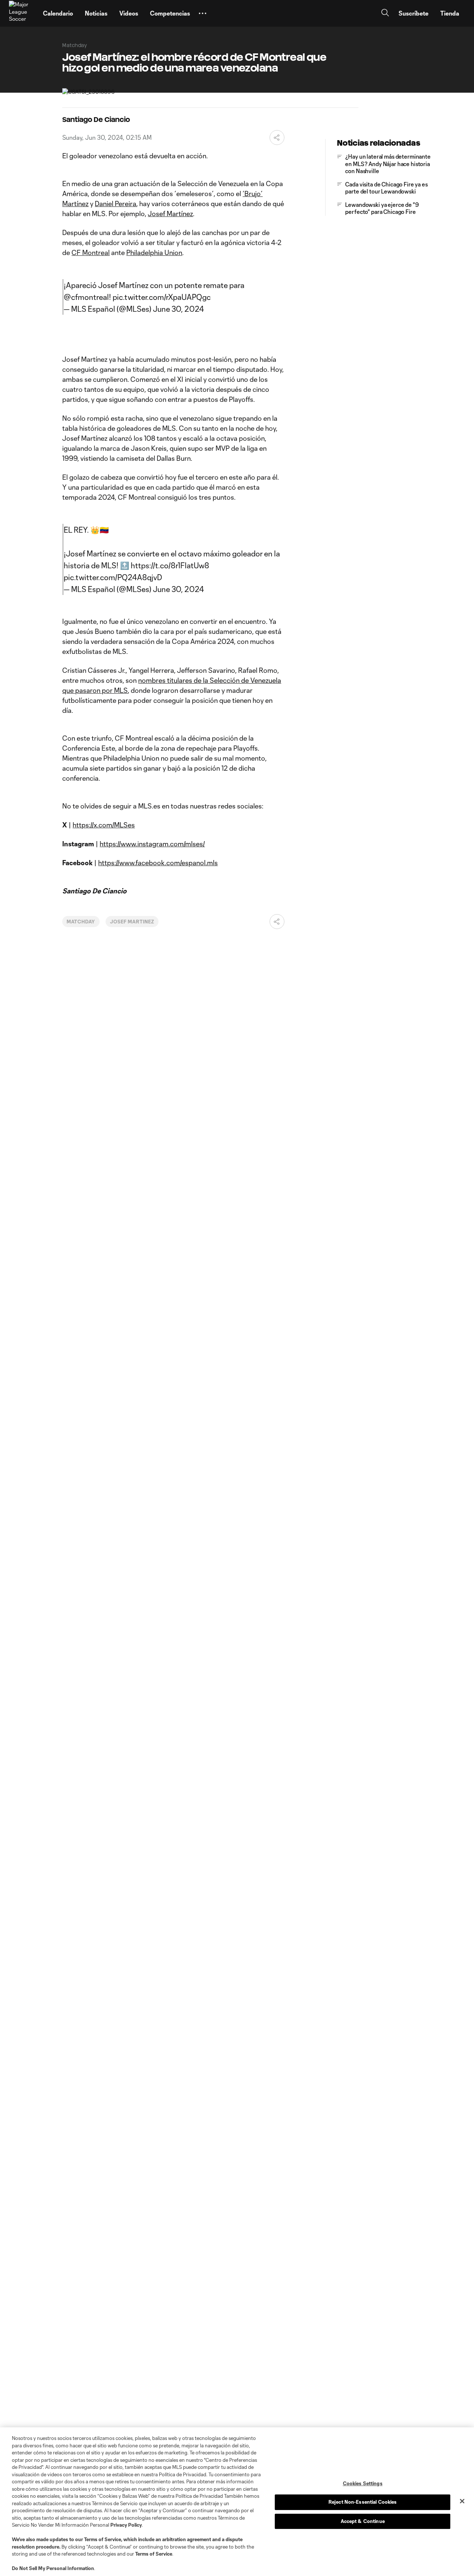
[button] (203, 13)
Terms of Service (103, 2539)
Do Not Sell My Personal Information (53, 2568)
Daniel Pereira (116, 204)
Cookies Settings (363, 2483)
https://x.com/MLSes (104, 825)
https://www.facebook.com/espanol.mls (158, 863)
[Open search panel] (385, 14)
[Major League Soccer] (21, 13)
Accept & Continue (363, 2521)
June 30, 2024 (178, 309)
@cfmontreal (86, 297)
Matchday (81, 922)
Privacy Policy (126, 2525)
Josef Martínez (170, 214)
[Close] (462, 2501)
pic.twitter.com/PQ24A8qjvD (113, 577)
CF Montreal (91, 252)
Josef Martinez (132, 922)
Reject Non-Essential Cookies (363, 2502)
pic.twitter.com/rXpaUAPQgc (162, 297)
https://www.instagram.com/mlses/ (152, 844)
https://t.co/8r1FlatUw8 (170, 565)
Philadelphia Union (154, 252)
